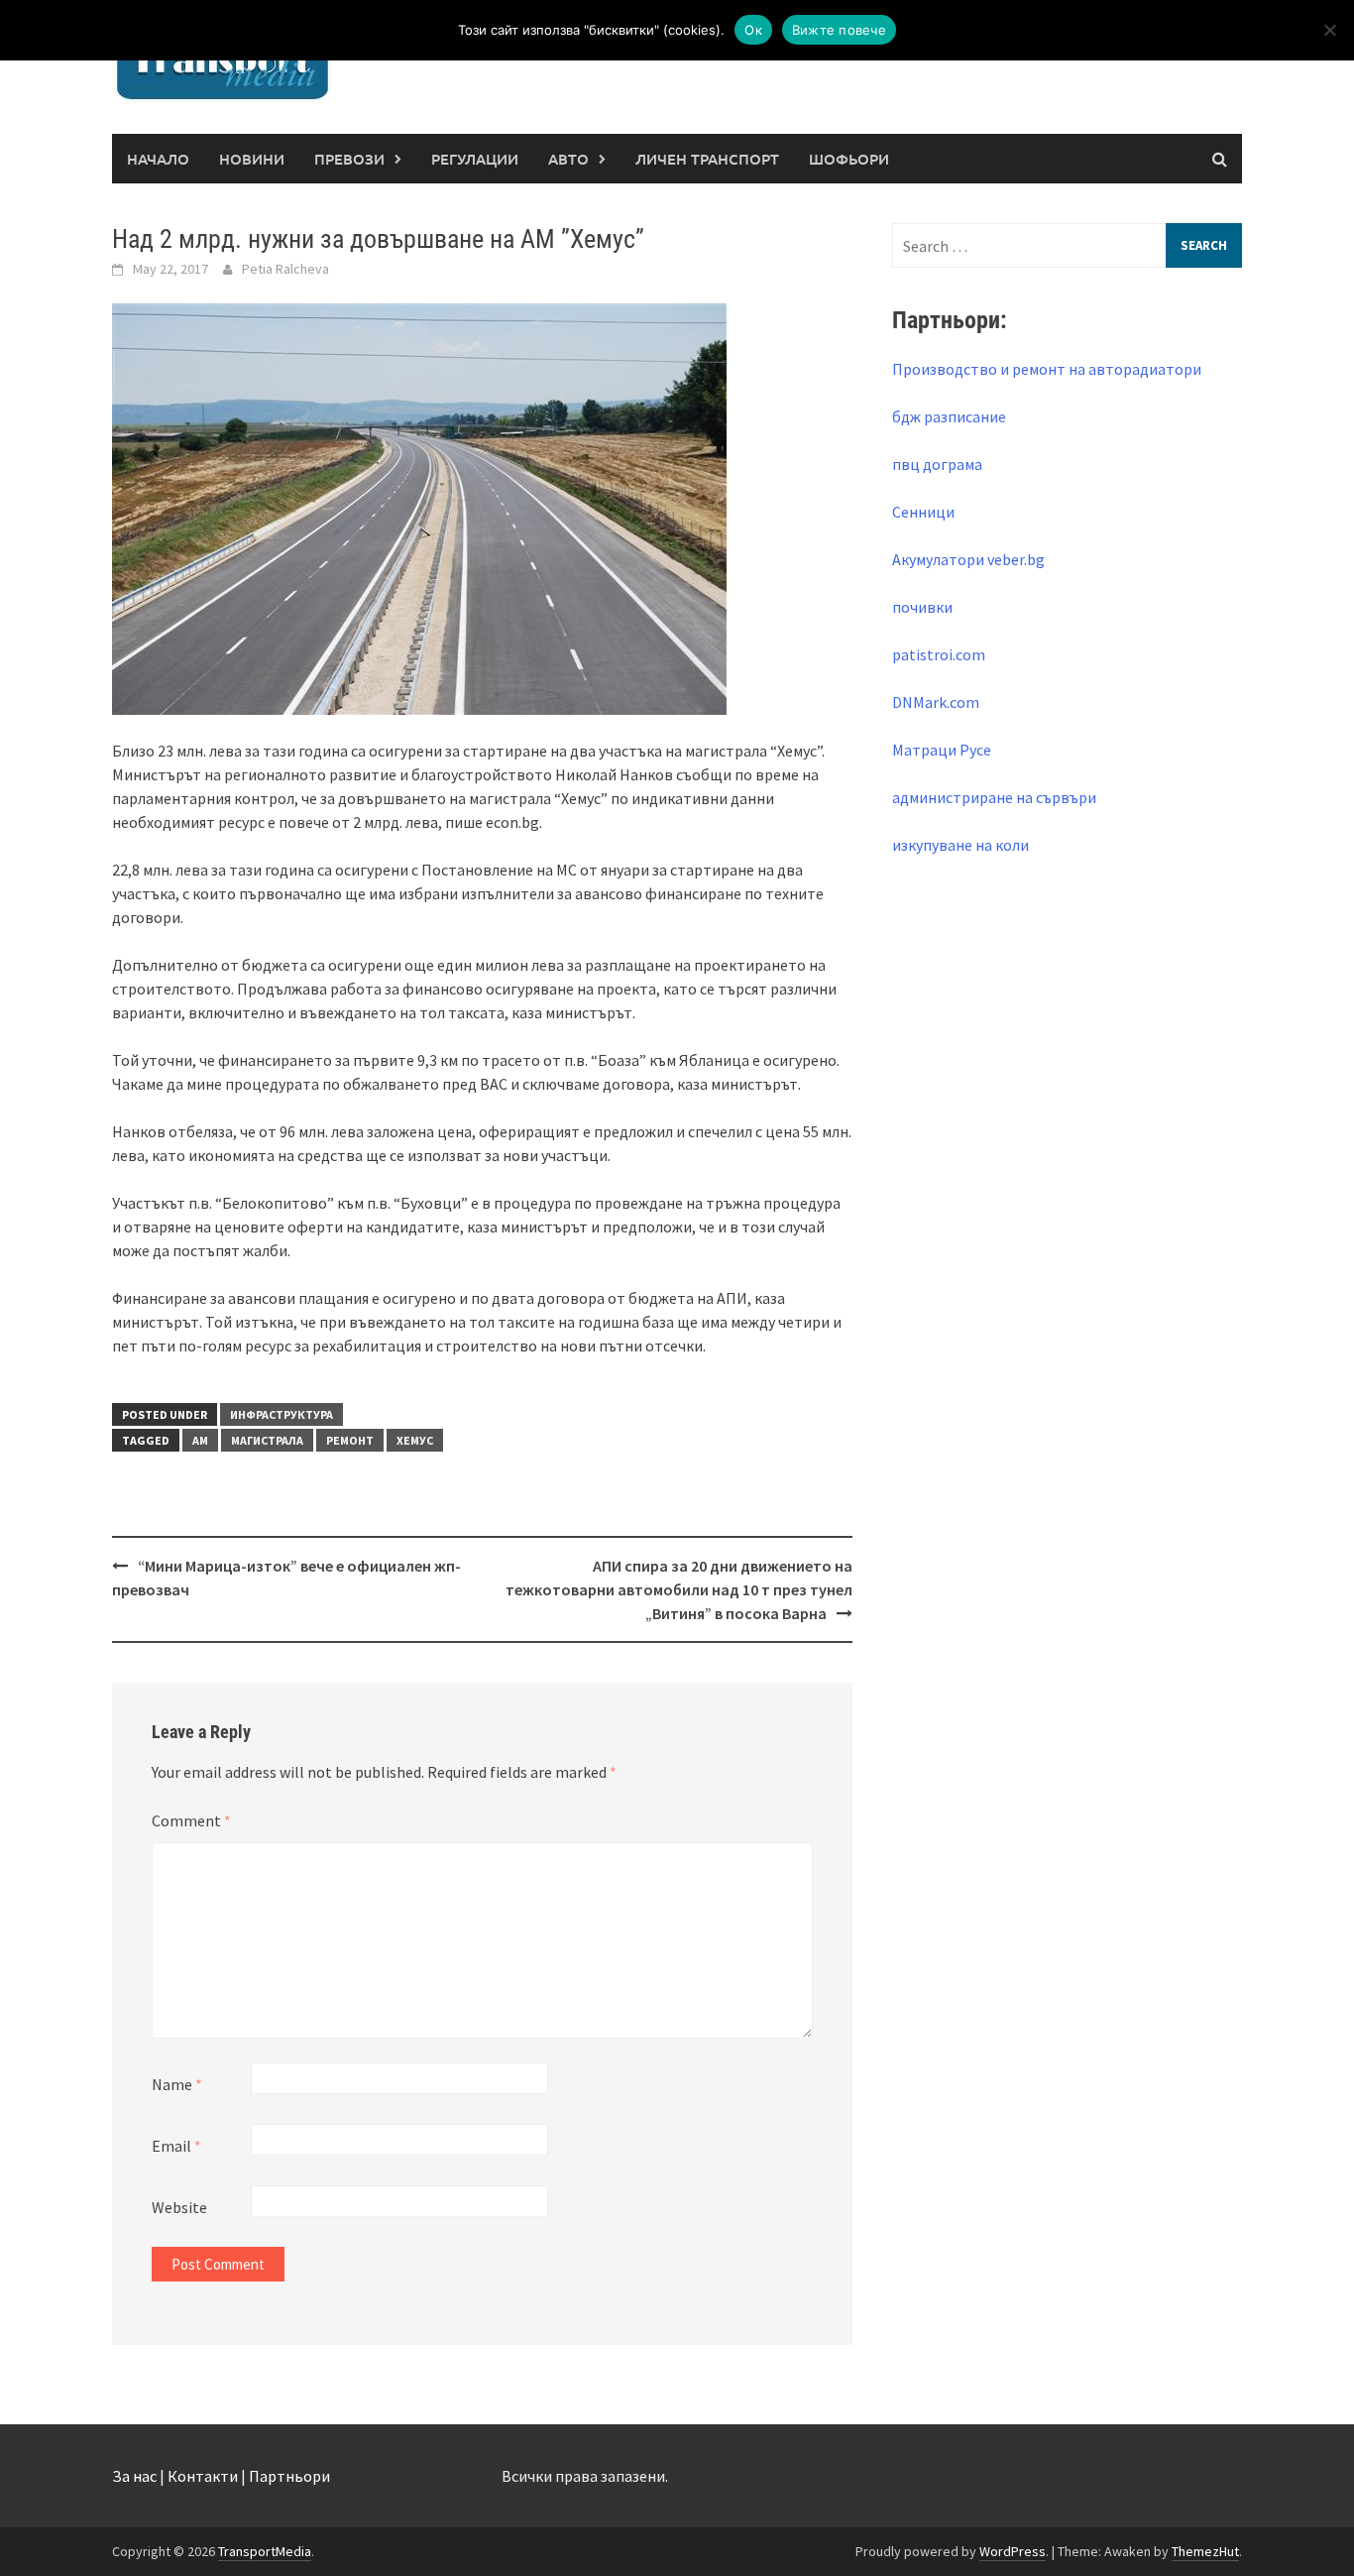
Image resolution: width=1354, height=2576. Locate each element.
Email (176, 2146)
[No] (1329, 30)
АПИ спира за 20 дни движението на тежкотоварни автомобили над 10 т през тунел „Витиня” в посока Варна (679, 1589)
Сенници (923, 512)
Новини (252, 159)
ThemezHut (1205, 2551)
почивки (922, 607)
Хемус (415, 1440)
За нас (134, 2476)
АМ (200, 1440)
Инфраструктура (282, 1414)
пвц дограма (937, 464)
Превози (349, 159)
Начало (158, 159)
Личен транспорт (707, 159)
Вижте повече (839, 30)
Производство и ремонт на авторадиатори (1047, 369)
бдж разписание (949, 416)
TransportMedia (265, 2551)
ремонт (350, 1440)
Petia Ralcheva (285, 269)
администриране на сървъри (994, 797)
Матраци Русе (942, 750)
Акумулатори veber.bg (968, 559)
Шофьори (849, 159)
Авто (568, 159)
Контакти (203, 2476)
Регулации (475, 159)
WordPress (1013, 2551)
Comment (191, 1820)
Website (179, 2207)
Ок (753, 30)
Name (177, 2084)
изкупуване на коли (960, 845)
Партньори (289, 2476)
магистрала (267, 1440)
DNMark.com (936, 702)
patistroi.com (939, 654)
